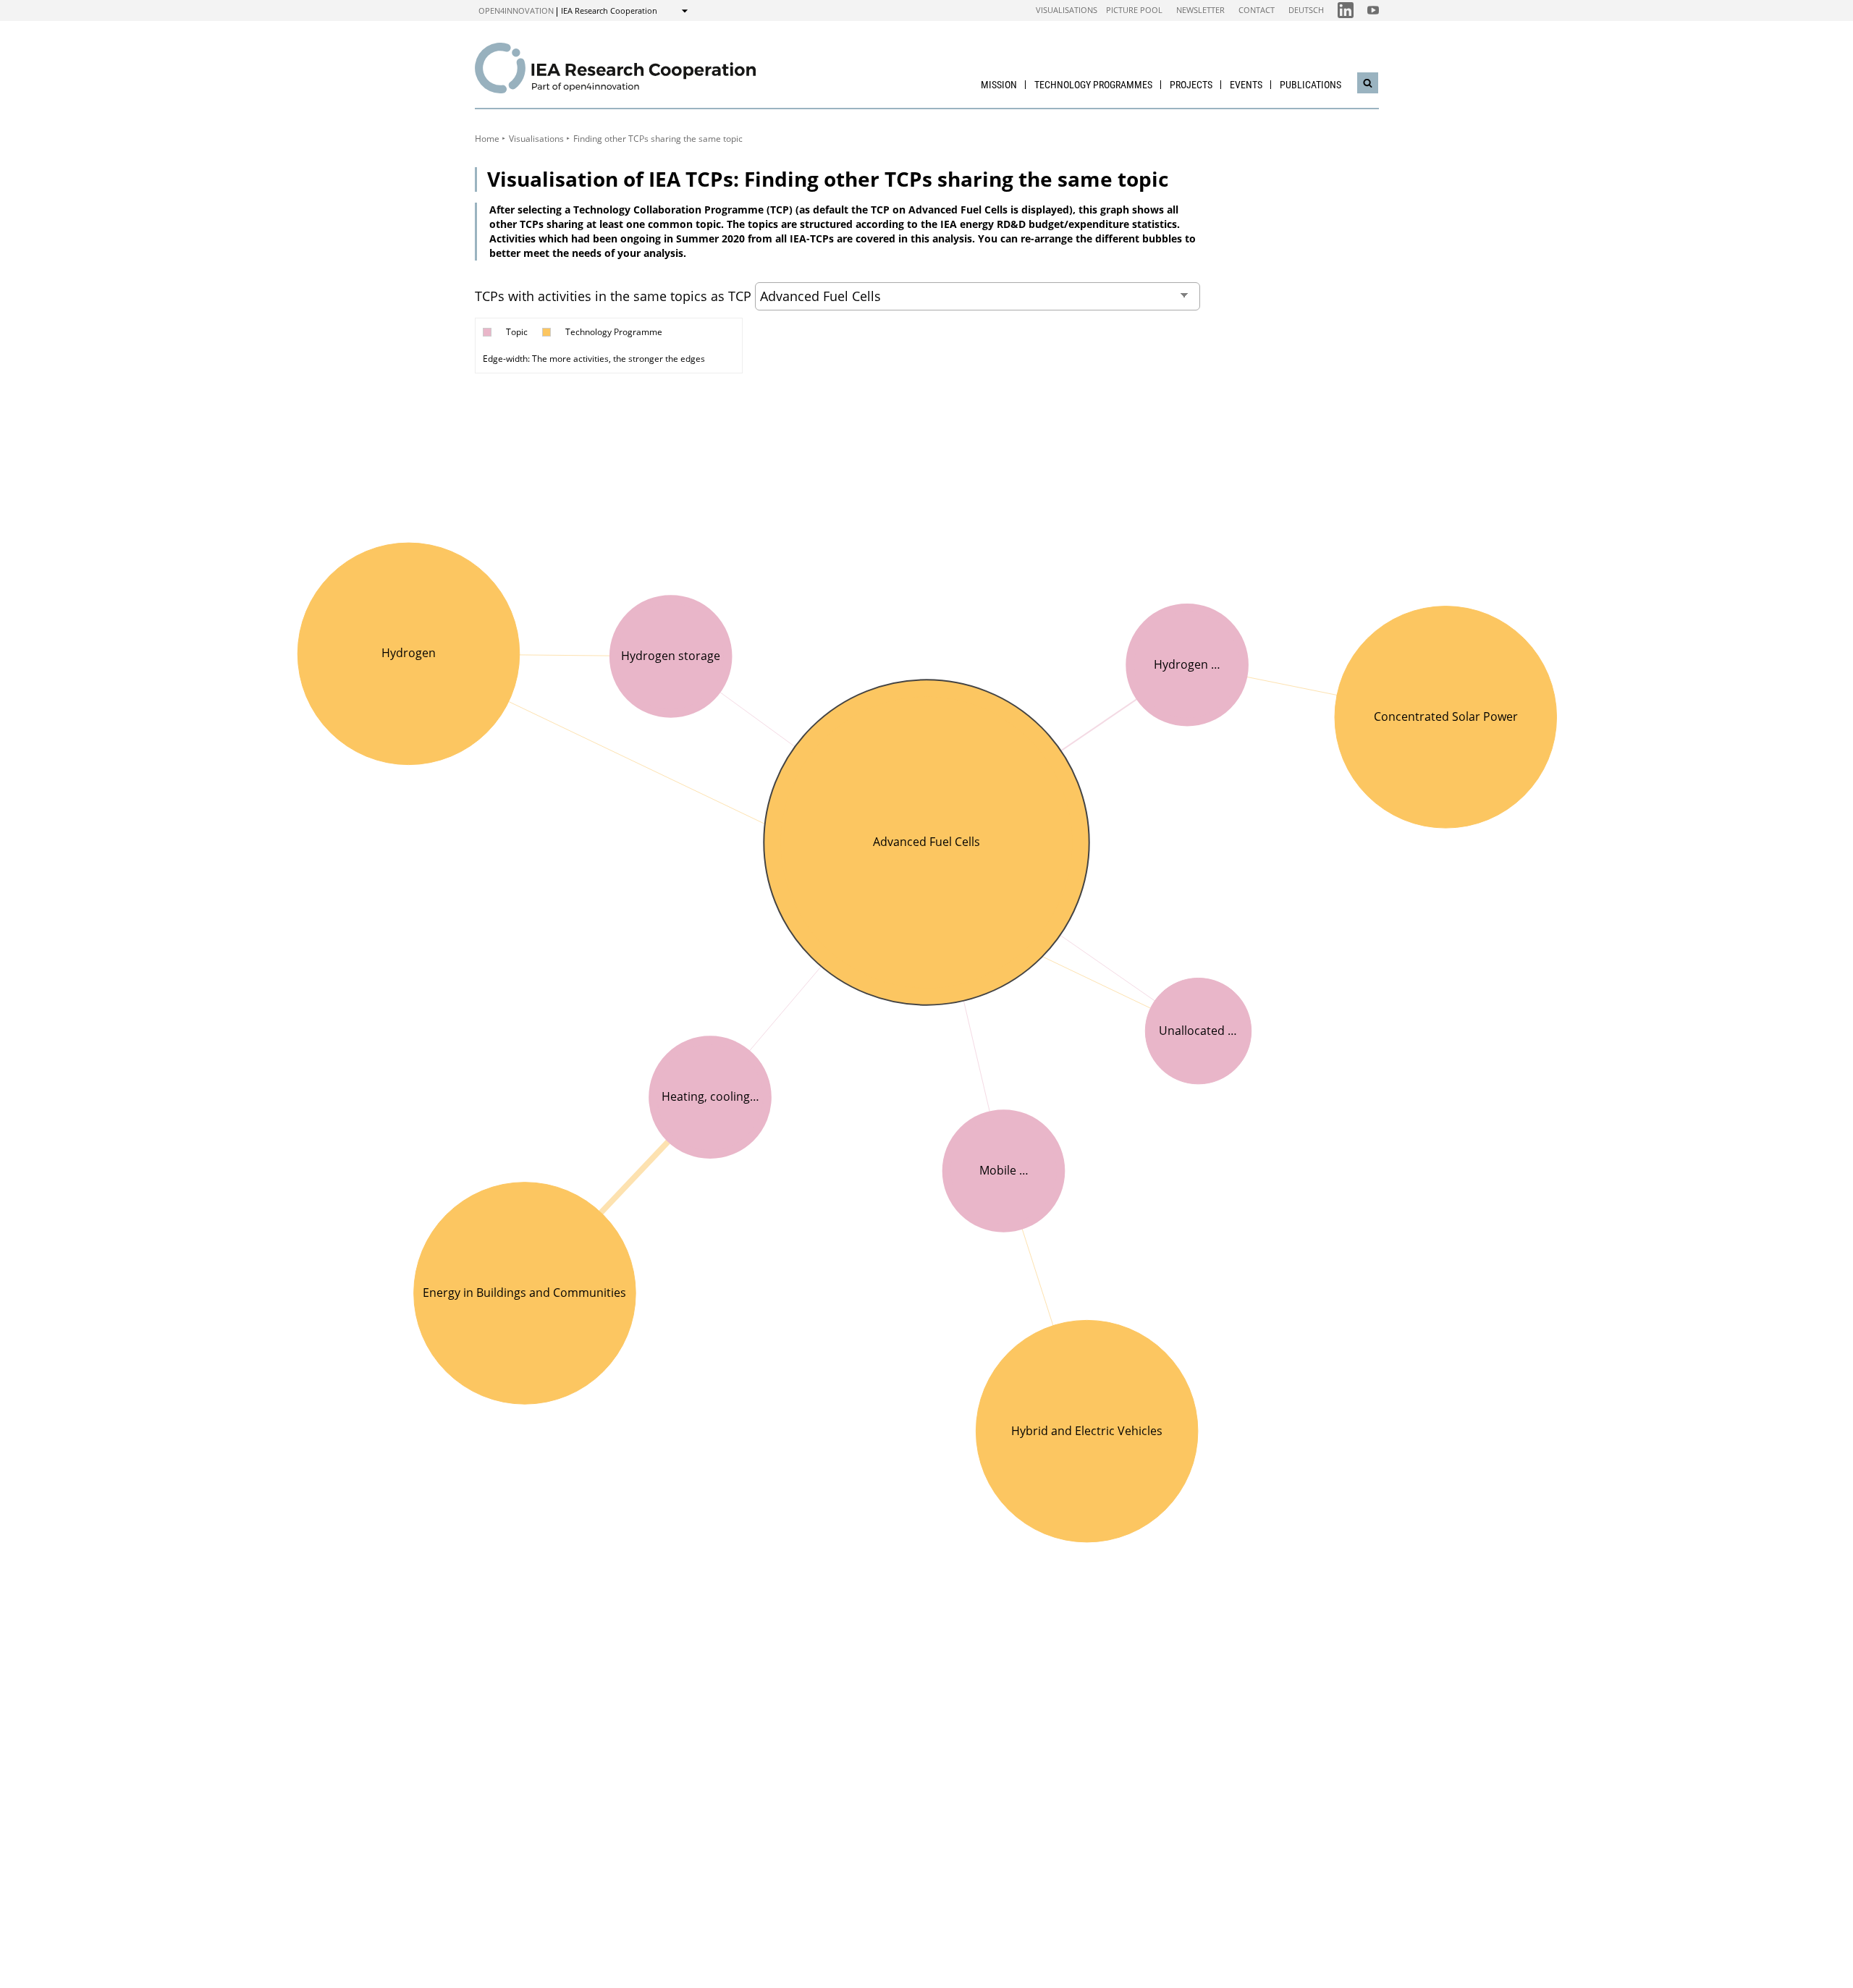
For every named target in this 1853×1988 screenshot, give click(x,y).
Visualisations (1067, 10)
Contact (1257, 10)
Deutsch (1306, 10)
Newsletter (1200, 10)
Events (1246, 85)
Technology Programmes (1093, 85)
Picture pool (1134, 10)
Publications (1310, 85)
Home (487, 139)
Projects (1191, 85)
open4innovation (516, 10)
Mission (999, 85)
